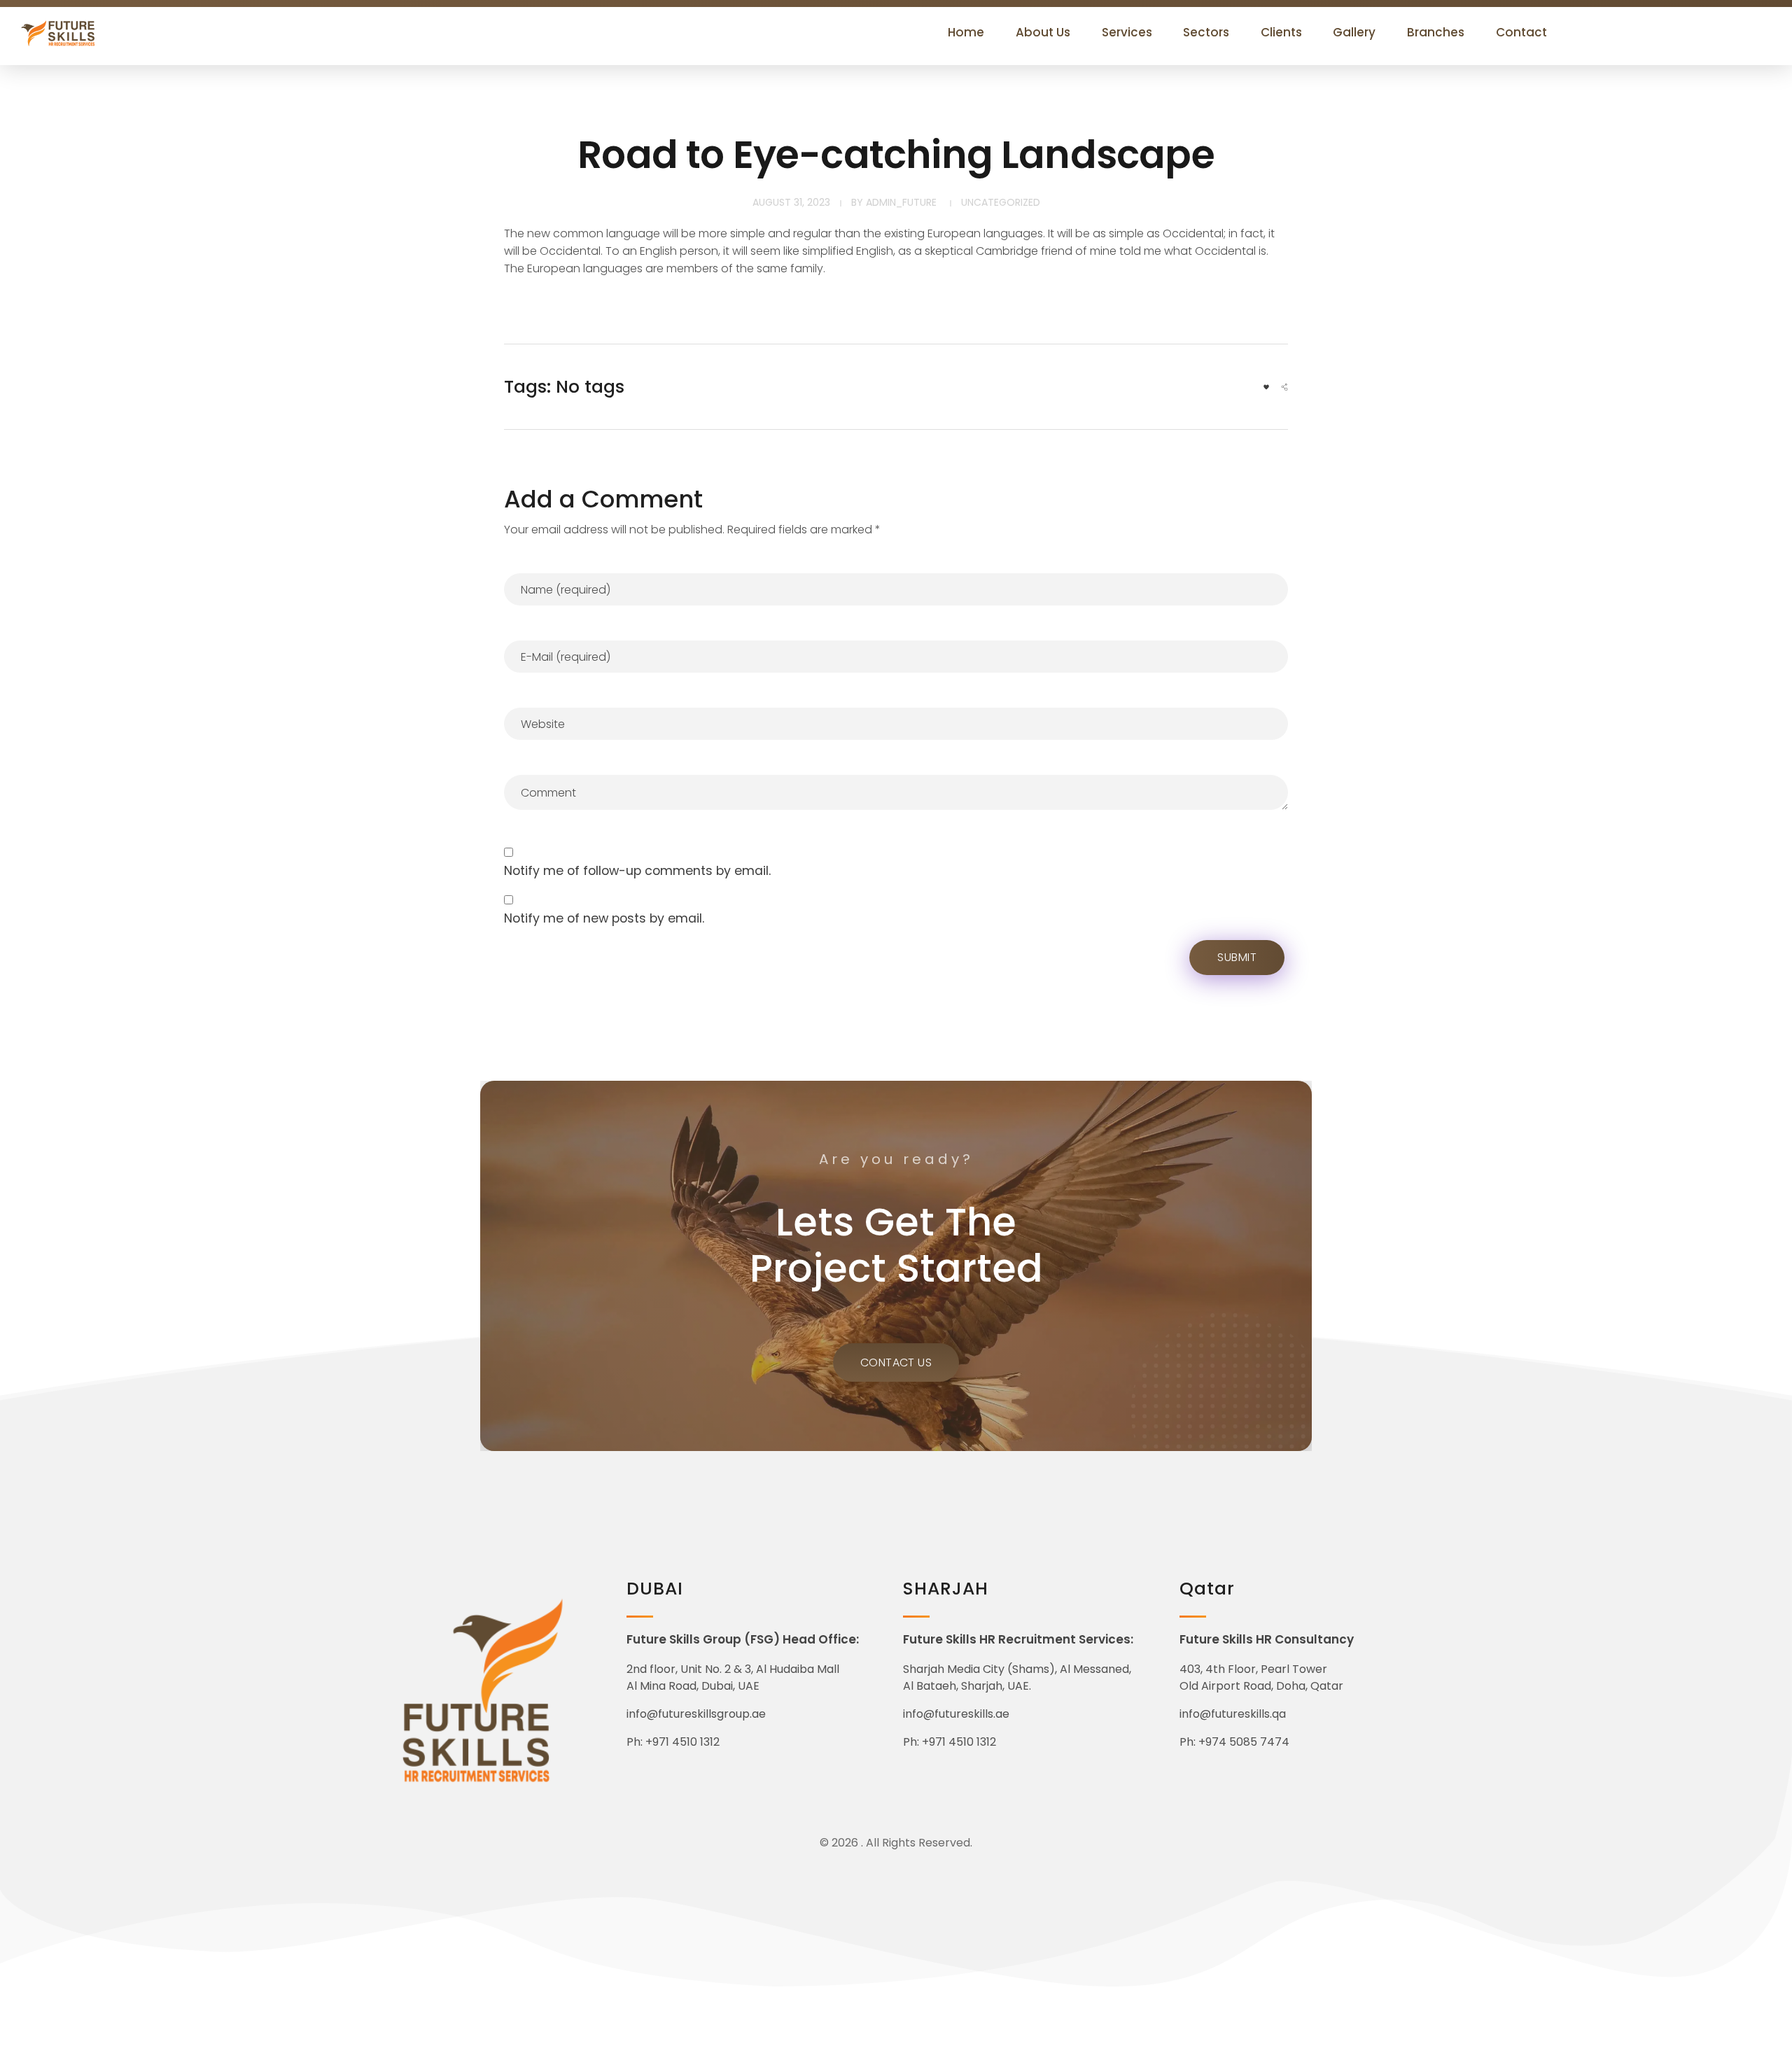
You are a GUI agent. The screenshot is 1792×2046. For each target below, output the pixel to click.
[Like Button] (1266, 387)
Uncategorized (1001, 202)
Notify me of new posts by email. (604, 918)
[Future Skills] (89, 33)
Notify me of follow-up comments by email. (637, 871)
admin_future (901, 202)
